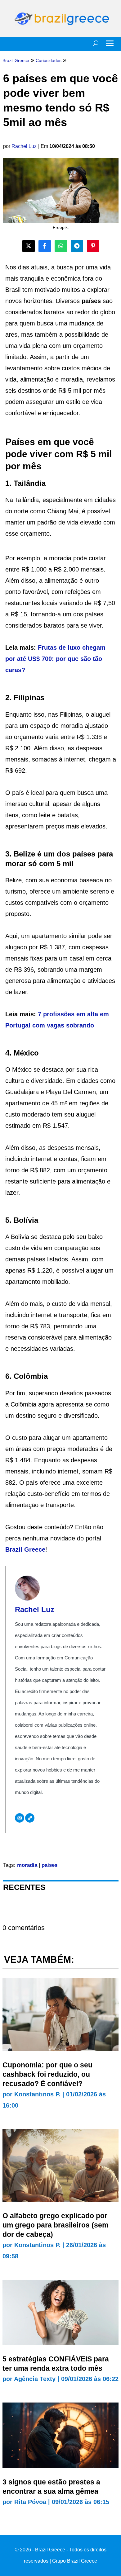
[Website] (30, 1818)
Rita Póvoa (30, 2502)
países (49, 1865)
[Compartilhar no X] (29, 246)
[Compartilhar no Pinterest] (93, 246)
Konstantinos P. (37, 2094)
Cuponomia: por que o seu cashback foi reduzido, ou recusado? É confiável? (47, 2074)
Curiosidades (49, 60)
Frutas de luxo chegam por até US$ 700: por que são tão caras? (55, 659)
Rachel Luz (24, 146)
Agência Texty (35, 2379)
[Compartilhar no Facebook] (45, 246)
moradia (27, 1865)
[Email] (20, 1818)
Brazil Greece (25, 1549)
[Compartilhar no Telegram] (77, 246)
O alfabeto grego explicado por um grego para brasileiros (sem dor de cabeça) (55, 2225)
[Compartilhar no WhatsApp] (61, 246)
